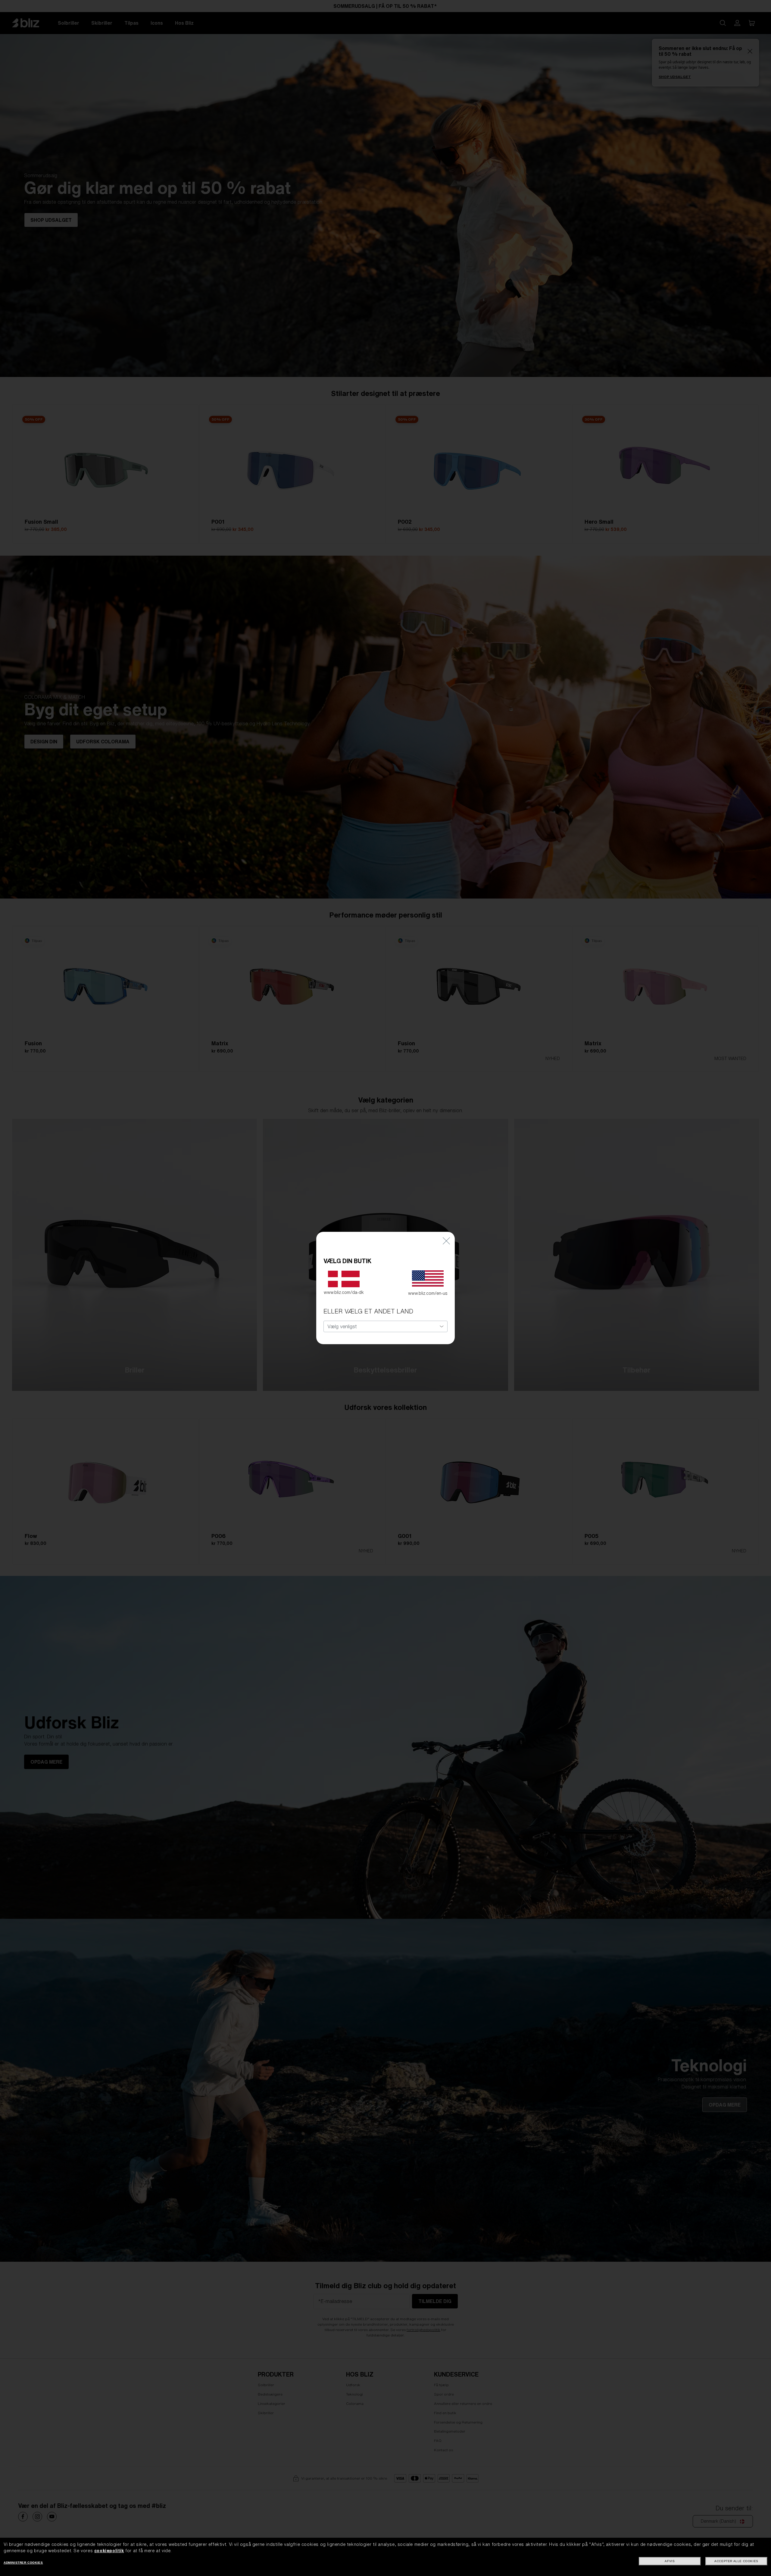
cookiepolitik (109, 2551)
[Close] (446, 1241)
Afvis (670, 2561)
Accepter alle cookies (736, 2561)
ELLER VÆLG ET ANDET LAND (368, 1311)
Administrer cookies (23, 2563)
